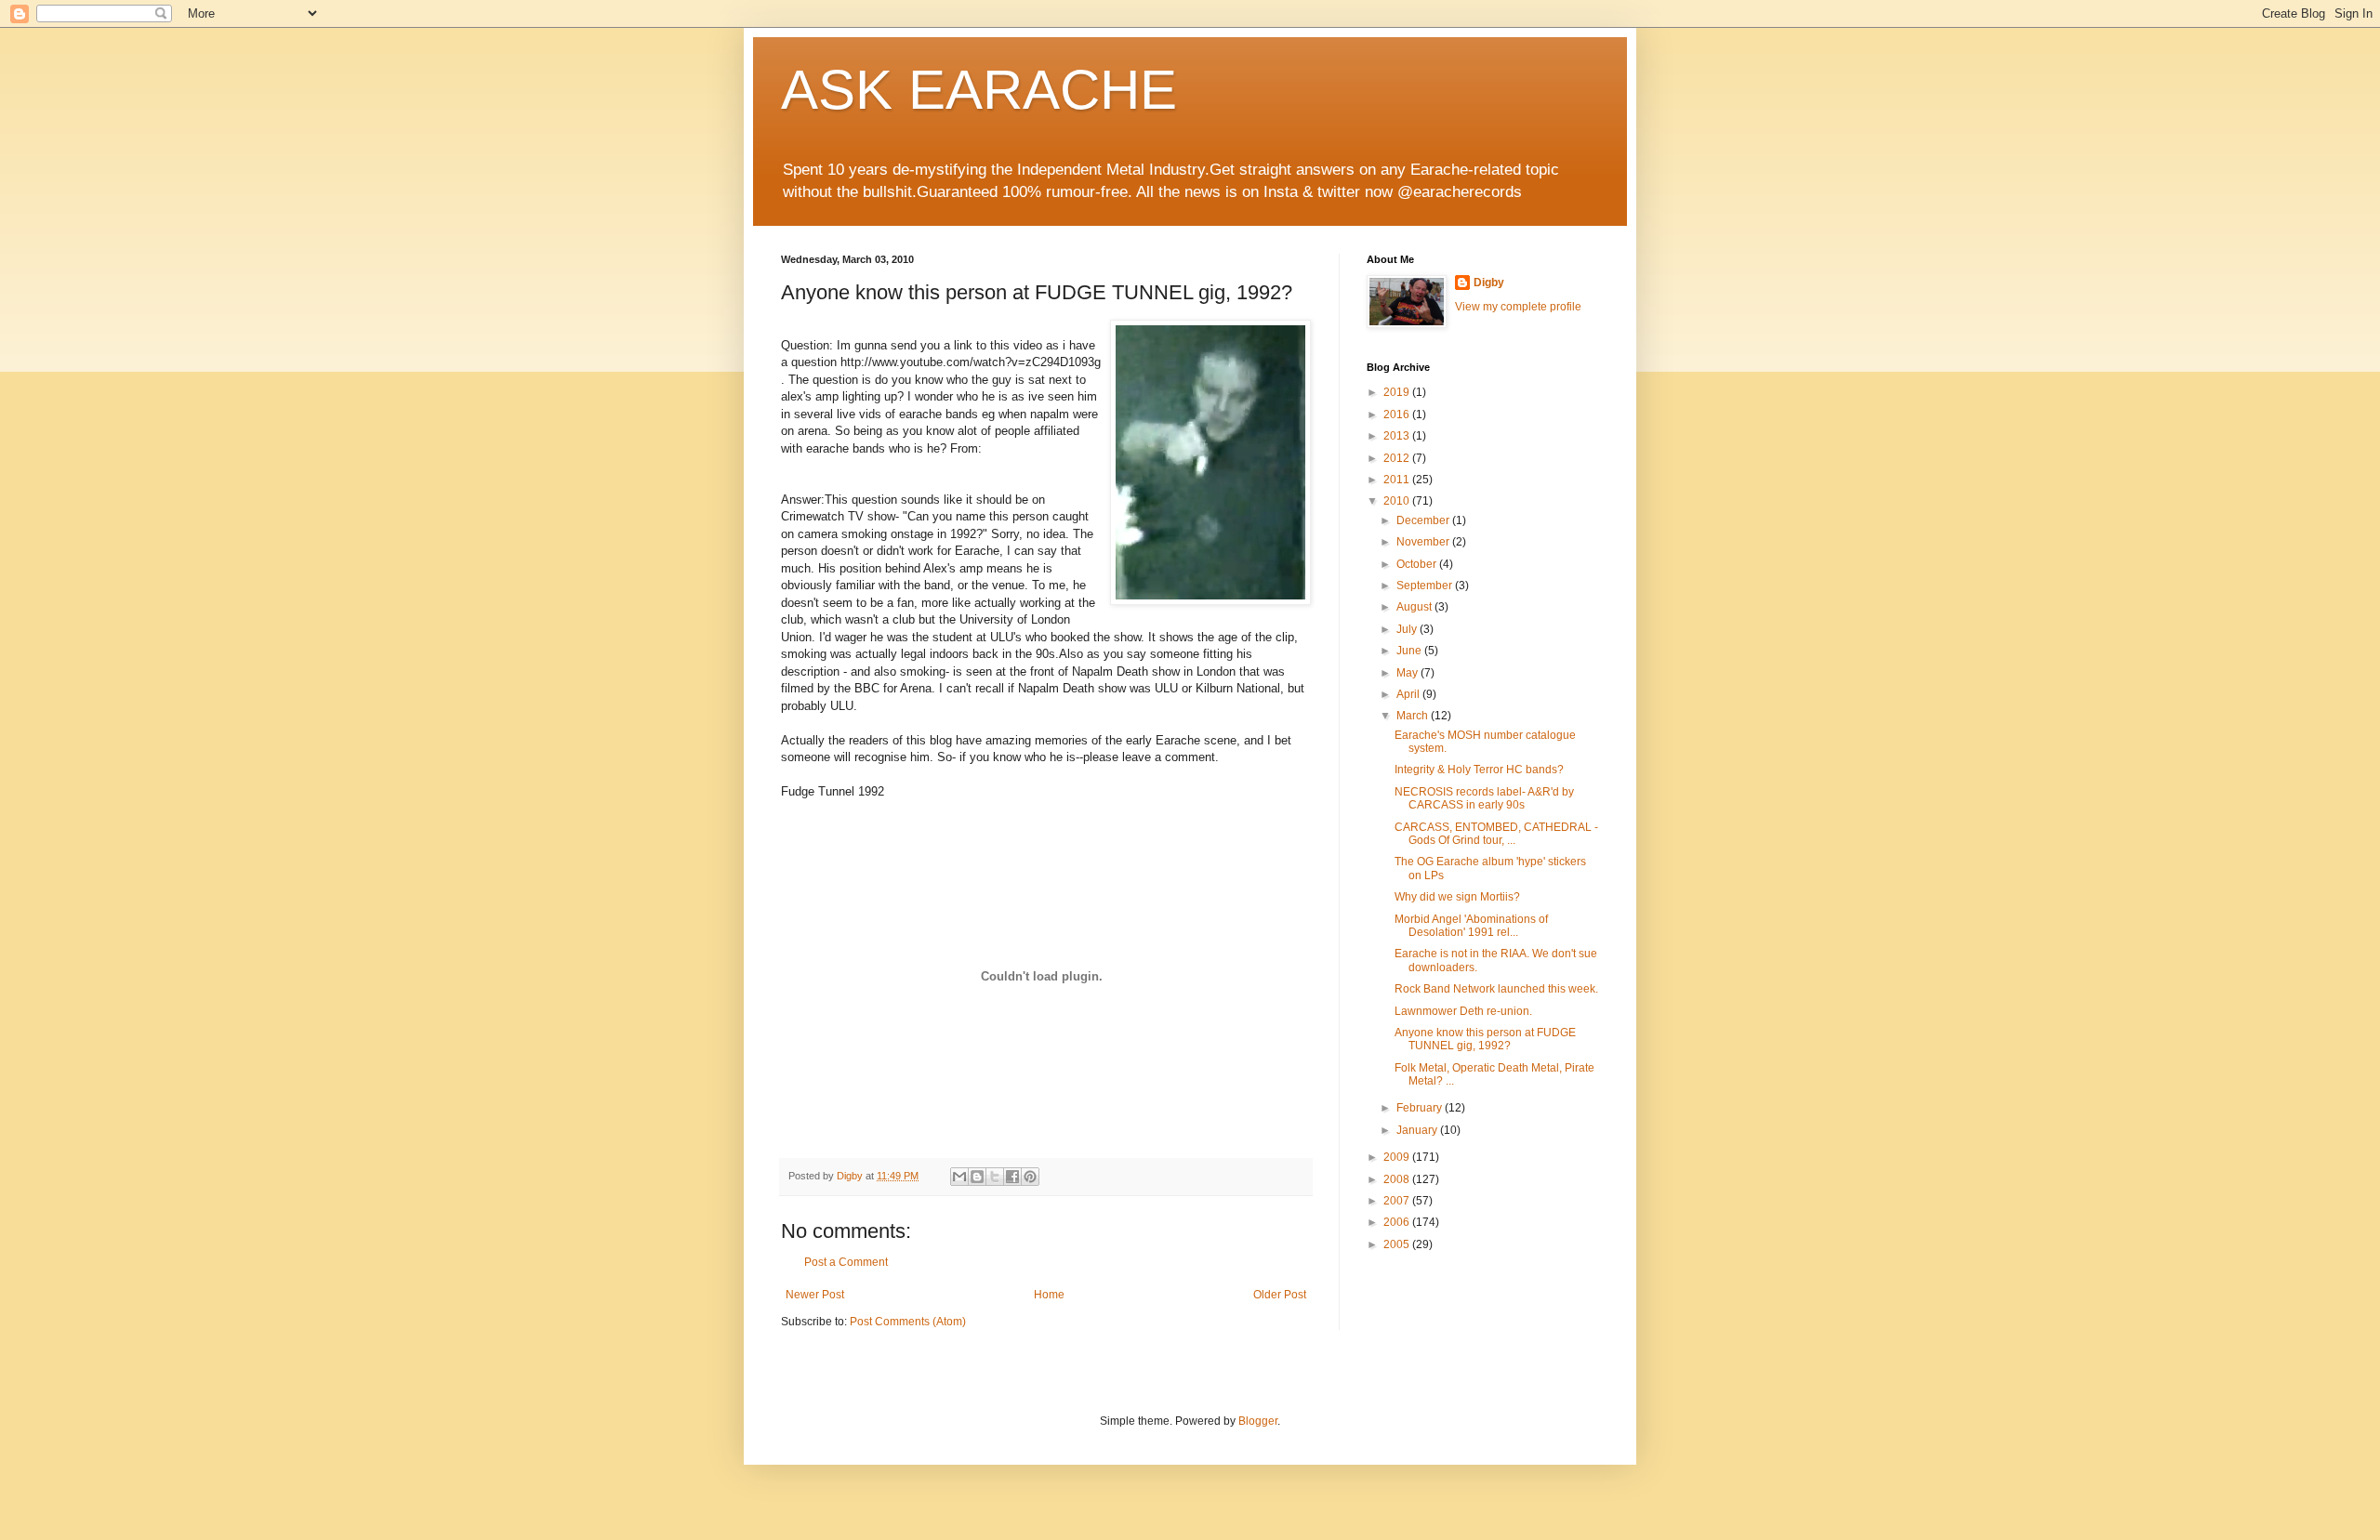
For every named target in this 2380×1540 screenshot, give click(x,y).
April (1409, 694)
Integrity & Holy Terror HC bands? (1479, 770)
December (1424, 520)
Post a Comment (846, 1262)
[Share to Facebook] (1012, 1177)
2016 (1398, 415)
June (1410, 651)
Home (1049, 1295)
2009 (1398, 1157)
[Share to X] (995, 1177)
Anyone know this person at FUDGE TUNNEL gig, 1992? (1485, 1039)
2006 (1398, 1222)
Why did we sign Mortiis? (1457, 897)
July (1408, 629)
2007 (1398, 1201)
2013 (1398, 436)
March (1414, 716)
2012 (1398, 458)
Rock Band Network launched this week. (1496, 989)
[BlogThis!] (977, 1177)
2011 (1398, 480)
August (1415, 607)
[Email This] (959, 1177)
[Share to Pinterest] (1030, 1177)
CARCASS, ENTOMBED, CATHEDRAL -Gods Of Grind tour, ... (1496, 834)
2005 (1398, 1244)
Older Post (1280, 1295)
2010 (1398, 501)
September (1426, 586)
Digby (1489, 283)
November (1424, 542)
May (1408, 673)
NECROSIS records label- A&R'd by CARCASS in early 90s (1484, 798)
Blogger (1258, 1421)
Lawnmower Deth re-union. (1463, 1011)
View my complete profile (1518, 307)
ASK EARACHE (979, 90)
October (1418, 564)
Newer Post (815, 1295)
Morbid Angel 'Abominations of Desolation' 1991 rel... (1471, 926)
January (1418, 1130)
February (1421, 1108)
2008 (1398, 1179)
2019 (1398, 392)
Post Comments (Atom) (908, 1322)
